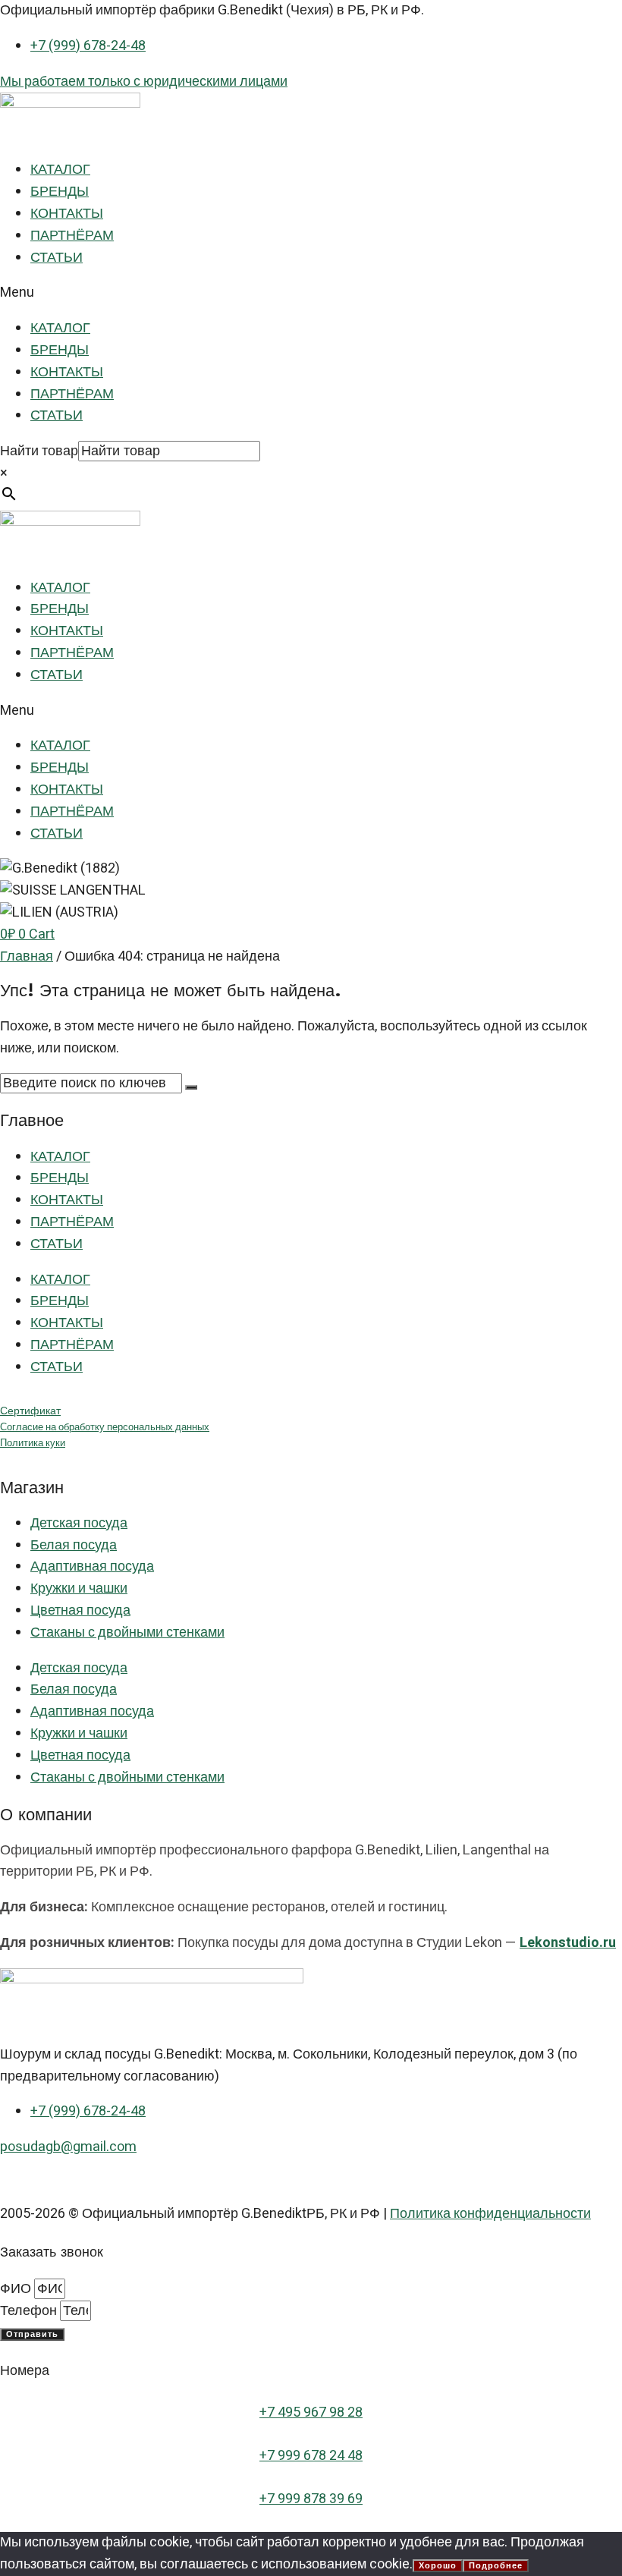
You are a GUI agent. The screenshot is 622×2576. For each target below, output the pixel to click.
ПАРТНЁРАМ (72, 236)
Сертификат (30, 1411)
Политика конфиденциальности (490, 2214)
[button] (311, 293)
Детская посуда (79, 1523)
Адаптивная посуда (92, 1566)
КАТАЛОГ (60, 170)
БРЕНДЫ (60, 192)
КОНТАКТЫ (67, 214)
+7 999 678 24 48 (311, 2456)
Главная (27, 956)
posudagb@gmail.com (68, 2147)
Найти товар (39, 451)
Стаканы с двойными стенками (127, 1632)
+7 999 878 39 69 (311, 2499)
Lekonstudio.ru (568, 1943)
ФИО (17, 2289)
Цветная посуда (80, 1610)
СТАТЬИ (57, 258)
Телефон (30, 2311)
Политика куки (33, 1443)
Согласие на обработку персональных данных (105, 1427)
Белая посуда (74, 1545)
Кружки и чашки (79, 1588)
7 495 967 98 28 (315, 2412)
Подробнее (496, 2566)
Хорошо (438, 2566)
